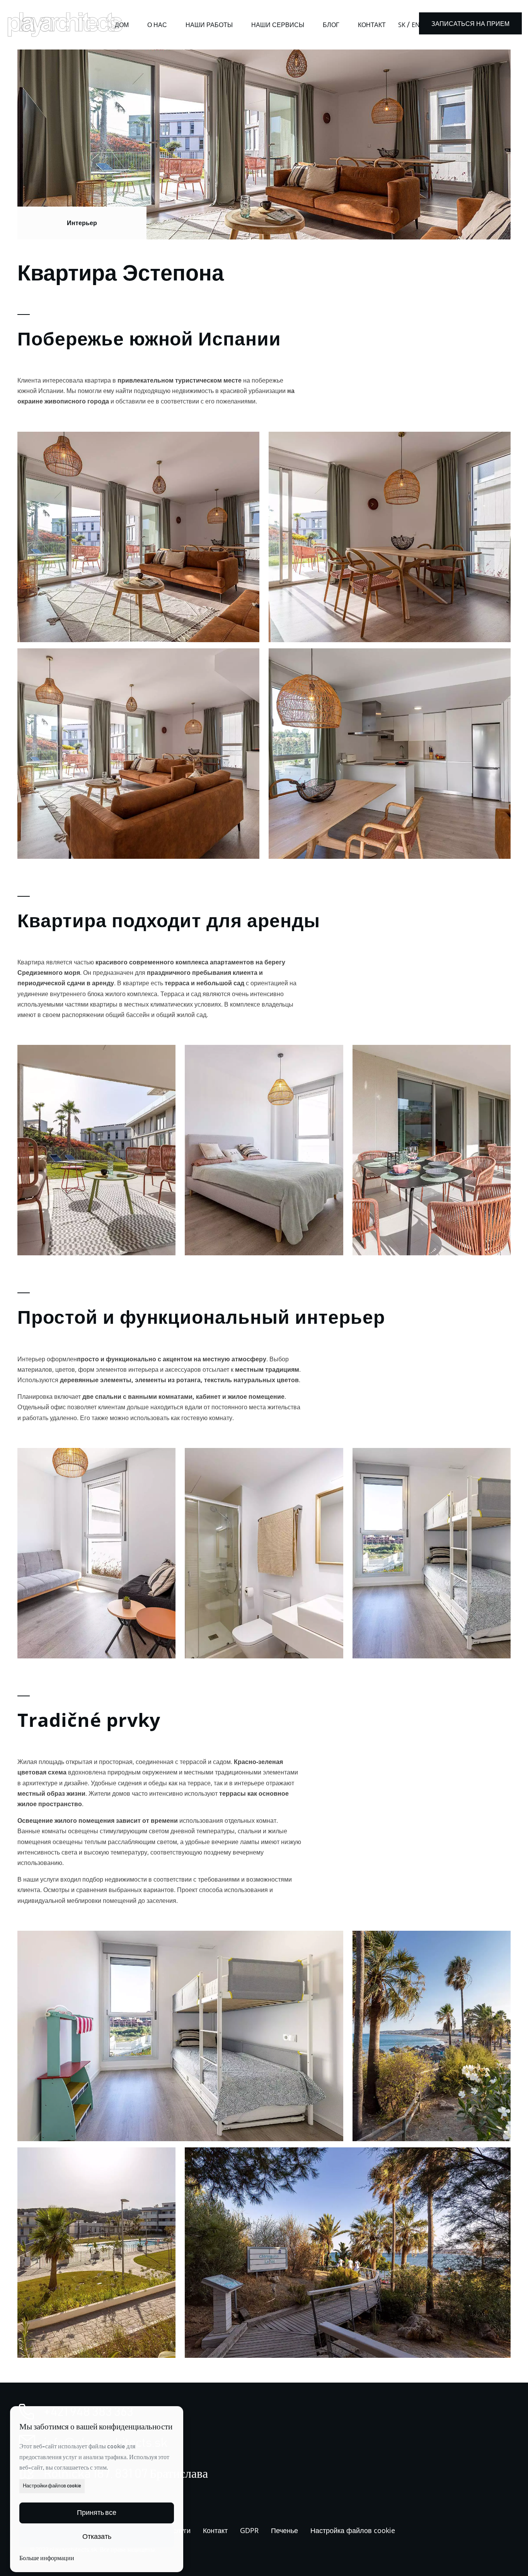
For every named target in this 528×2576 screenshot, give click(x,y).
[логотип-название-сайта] (65, 24)
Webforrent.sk (50, 2559)
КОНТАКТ (372, 25)
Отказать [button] (97, 2537)
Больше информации (47, 2558)
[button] (97, 2513)
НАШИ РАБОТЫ (209, 25)
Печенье (284, 2530)
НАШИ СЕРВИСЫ (278, 25)
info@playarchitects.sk (106, 2443)
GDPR (249, 2530)
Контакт (215, 2530)
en (416, 25)
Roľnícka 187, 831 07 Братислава (126, 2474)
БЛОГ (331, 25)
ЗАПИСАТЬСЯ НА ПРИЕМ (470, 24)
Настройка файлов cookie (353, 2530)
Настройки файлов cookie (52, 2486)
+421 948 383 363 (89, 2412)
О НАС (157, 25)
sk (402, 25)
